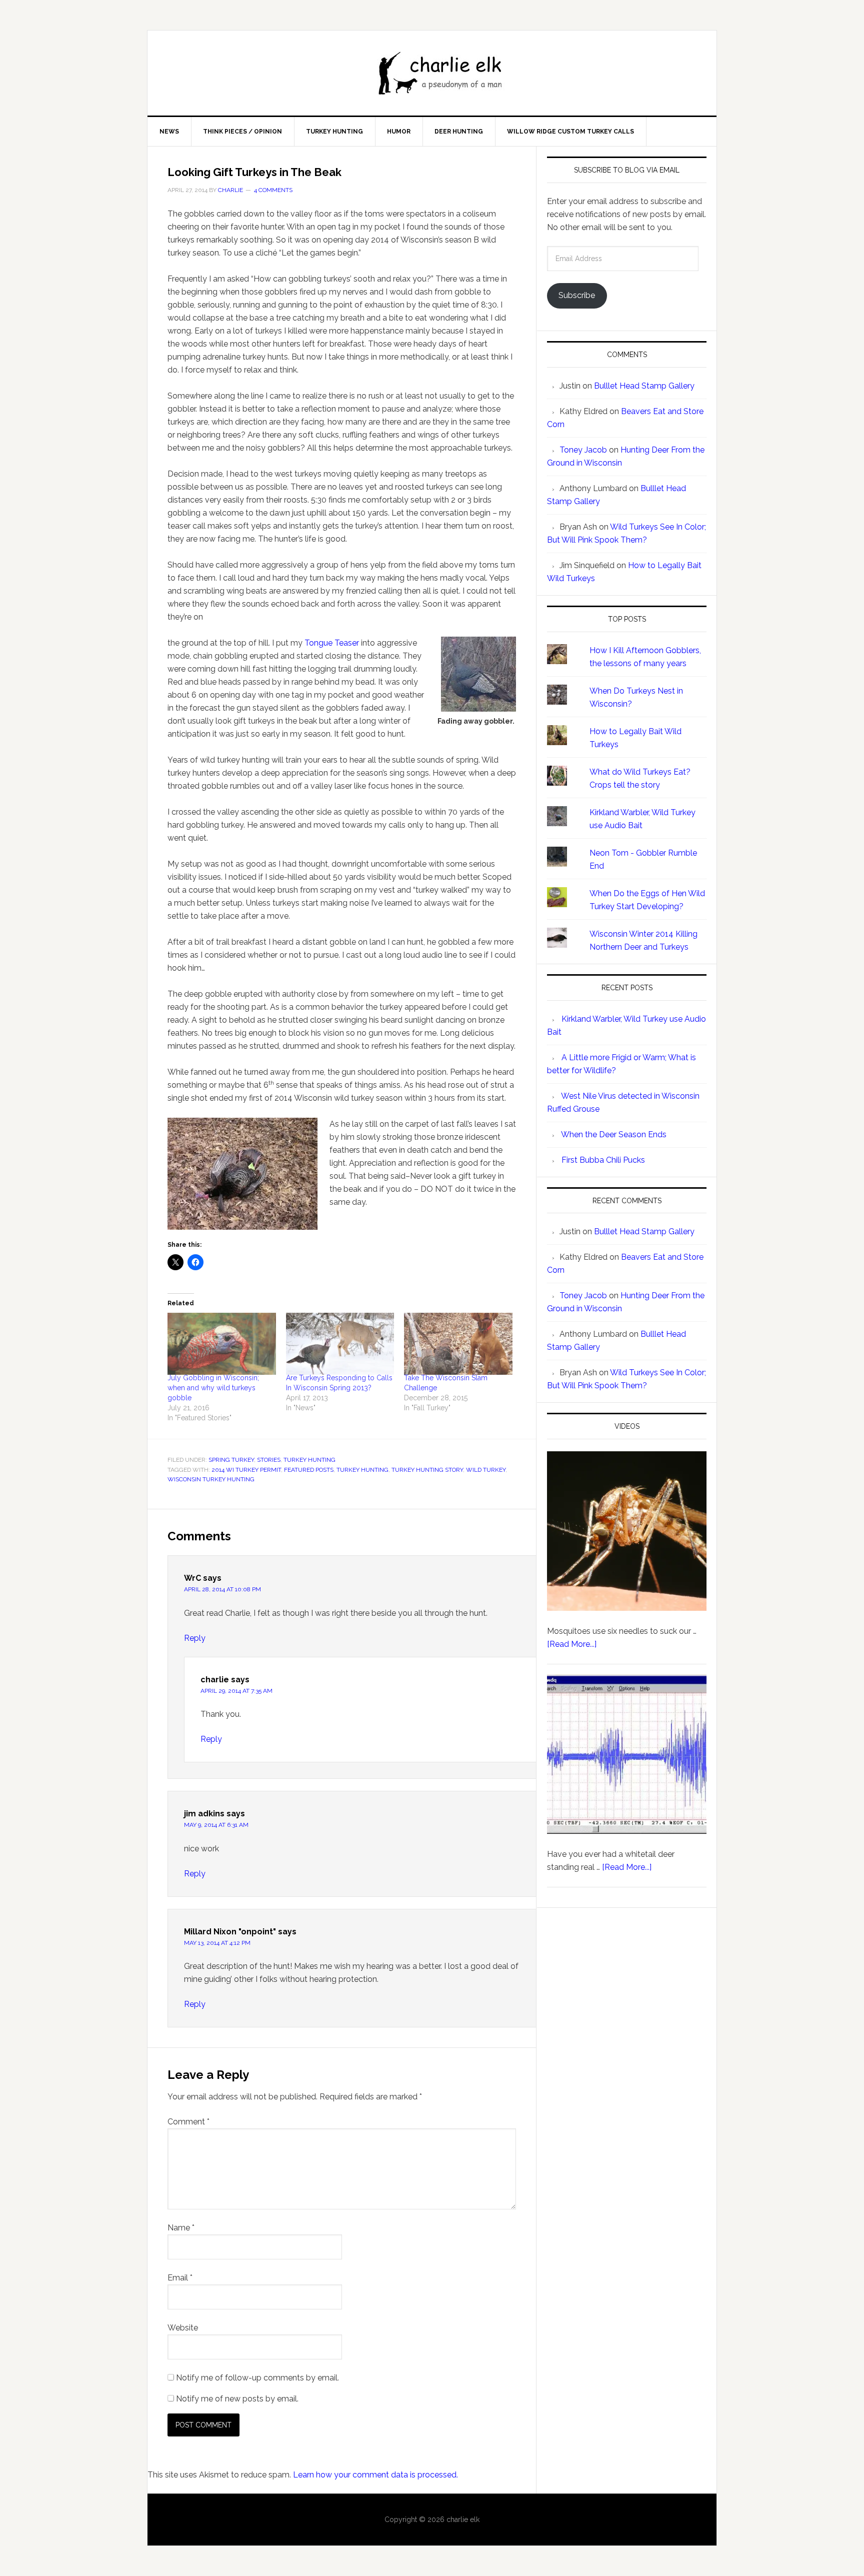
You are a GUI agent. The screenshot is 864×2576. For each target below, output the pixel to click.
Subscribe (577, 295)
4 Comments (273, 190)
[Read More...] (572, 1644)
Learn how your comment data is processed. (375, 2475)
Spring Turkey (231, 1460)
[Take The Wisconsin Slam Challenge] (458, 1344)
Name (181, 2228)
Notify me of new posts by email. (237, 2399)
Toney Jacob (583, 450)
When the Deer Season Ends (614, 1134)
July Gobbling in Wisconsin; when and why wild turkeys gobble (213, 1388)
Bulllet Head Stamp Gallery (644, 386)
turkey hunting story (427, 1470)
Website (183, 2328)
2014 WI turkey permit (246, 1470)
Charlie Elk (442, 73)
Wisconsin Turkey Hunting (211, 1479)
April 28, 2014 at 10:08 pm (222, 1589)
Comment (188, 2122)
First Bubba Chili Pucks (603, 1160)
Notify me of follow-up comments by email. (257, 2378)
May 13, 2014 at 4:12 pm (217, 1943)
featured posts (309, 1470)
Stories (269, 1460)
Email (180, 2278)
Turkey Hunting (309, 1460)
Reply (195, 1638)
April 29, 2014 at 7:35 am (236, 1691)
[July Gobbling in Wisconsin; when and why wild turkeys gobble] (222, 1344)
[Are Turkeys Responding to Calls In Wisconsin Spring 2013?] (340, 1344)
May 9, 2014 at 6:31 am (216, 1825)
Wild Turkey (486, 1470)
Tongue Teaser (333, 643)
